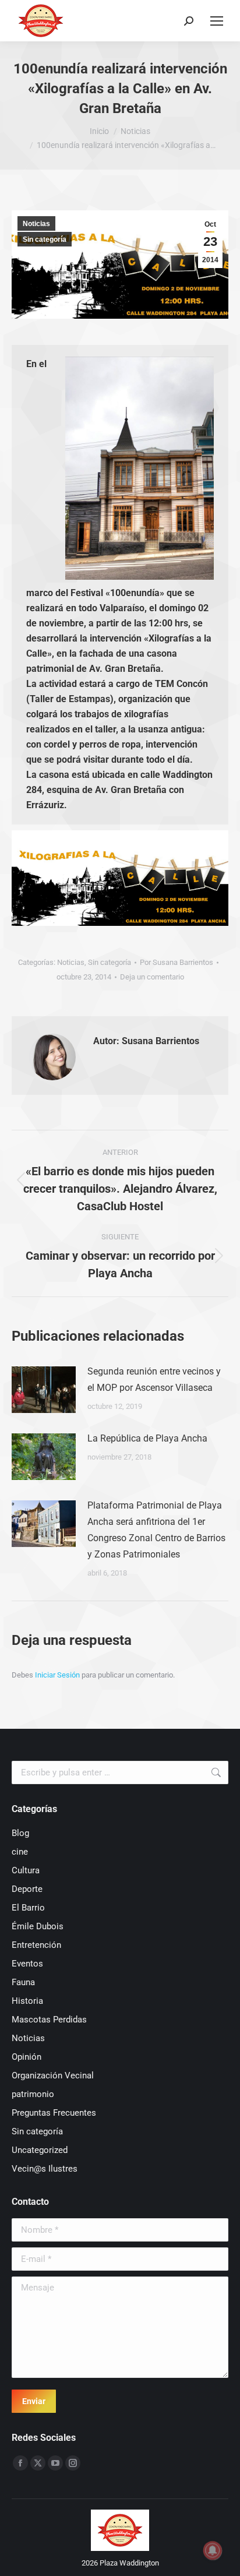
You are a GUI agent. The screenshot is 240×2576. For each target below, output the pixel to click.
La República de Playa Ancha (147, 1438)
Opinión (27, 2057)
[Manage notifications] (213, 2550)
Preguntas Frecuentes (54, 2113)
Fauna (23, 1982)
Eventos (27, 1964)
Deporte (27, 1889)
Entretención (36, 1945)
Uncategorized (40, 2150)
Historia (27, 2001)
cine (20, 1852)
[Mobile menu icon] (217, 21)
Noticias (36, 224)
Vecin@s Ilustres (45, 2169)
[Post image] (44, 1390)
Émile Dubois (38, 1926)
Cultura (26, 1870)
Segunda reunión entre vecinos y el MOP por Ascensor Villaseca (154, 1379)
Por (177, 962)
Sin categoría (45, 239)
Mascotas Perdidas (49, 2020)
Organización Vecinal (53, 2075)
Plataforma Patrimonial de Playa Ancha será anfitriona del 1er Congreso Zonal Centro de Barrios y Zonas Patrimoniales (156, 1530)
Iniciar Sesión (58, 1675)
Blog (20, 1833)
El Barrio (28, 1908)
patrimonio (33, 2094)
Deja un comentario (152, 977)
